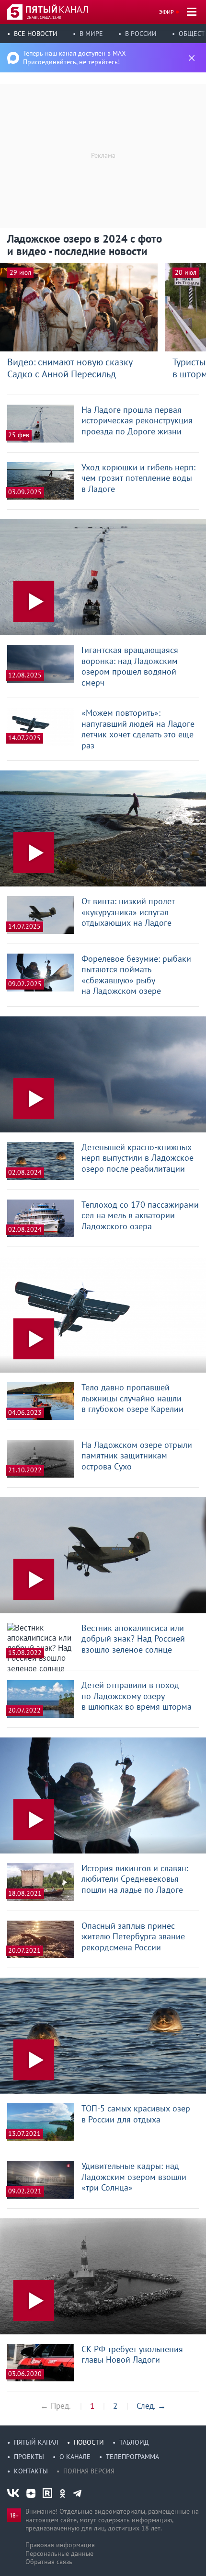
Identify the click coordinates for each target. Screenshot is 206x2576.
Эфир (166, 12)
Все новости (36, 34)
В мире (91, 34)
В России (141, 34)
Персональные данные (59, 2553)
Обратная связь (49, 2562)
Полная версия (89, 2471)
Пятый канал (36, 2442)
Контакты (31, 2471)
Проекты (29, 2457)
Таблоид (134, 2442)
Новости (89, 2442)
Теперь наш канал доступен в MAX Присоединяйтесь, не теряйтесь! (74, 58)
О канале (75, 2457)
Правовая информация (60, 2545)
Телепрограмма (132, 2457)
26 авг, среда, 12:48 (44, 17)
